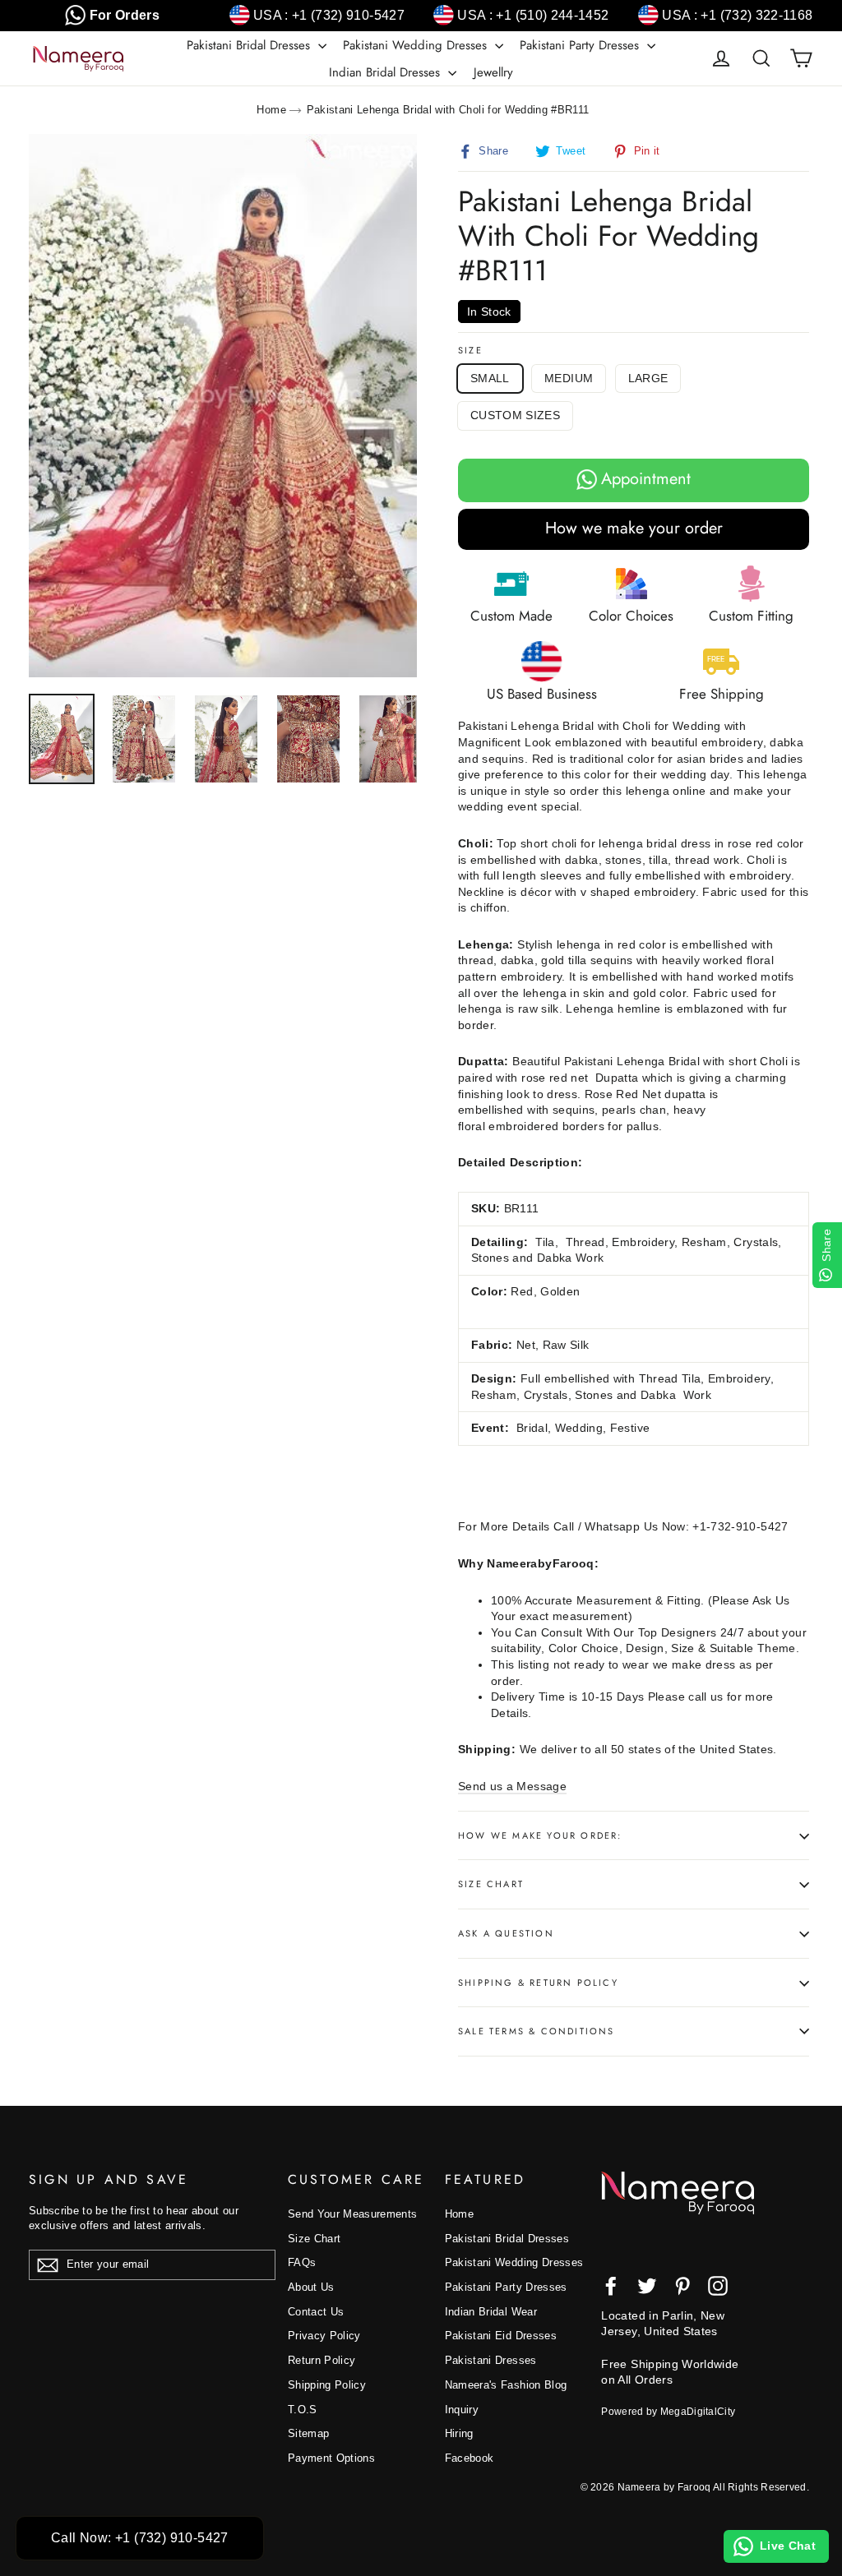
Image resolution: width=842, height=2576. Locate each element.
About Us (311, 2287)
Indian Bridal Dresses (386, 72)
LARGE (648, 378)
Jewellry (493, 72)
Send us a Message (512, 1786)
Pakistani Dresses (491, 2360)
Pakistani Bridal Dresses (250, 45)
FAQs (302, 2262)
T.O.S (303, 2410)
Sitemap (308, 2433)
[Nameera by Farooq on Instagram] (718, 2286)
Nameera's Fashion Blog (506, 2385)
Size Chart (491, 1884)
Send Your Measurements (353, 2214)
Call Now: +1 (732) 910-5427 (140, 2538)
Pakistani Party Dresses (581, 45)
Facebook (470, 2458)
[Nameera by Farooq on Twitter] (647, 2286)
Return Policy (322, 2360)
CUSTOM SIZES (515, 415)
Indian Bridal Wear (491, 2312)
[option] (223, 406)
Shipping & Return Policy (538, 1983)
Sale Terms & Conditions (537, 2031)
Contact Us (316, 2312)
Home (271, 110)
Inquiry (462, 2410)
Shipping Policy (327, 2385)
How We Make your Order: (540, 1835)
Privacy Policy (324, 2336)
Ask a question (506, 1933)
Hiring (459, 2433)
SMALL (490, 378)
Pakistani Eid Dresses (501, 2336)
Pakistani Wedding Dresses (417, 45)
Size (470, 351)
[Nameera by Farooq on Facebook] (611, 2286)
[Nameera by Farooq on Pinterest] (682, 2286)
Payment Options (331, 2458)
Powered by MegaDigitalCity (668, 2412)
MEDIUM (569, 378)
